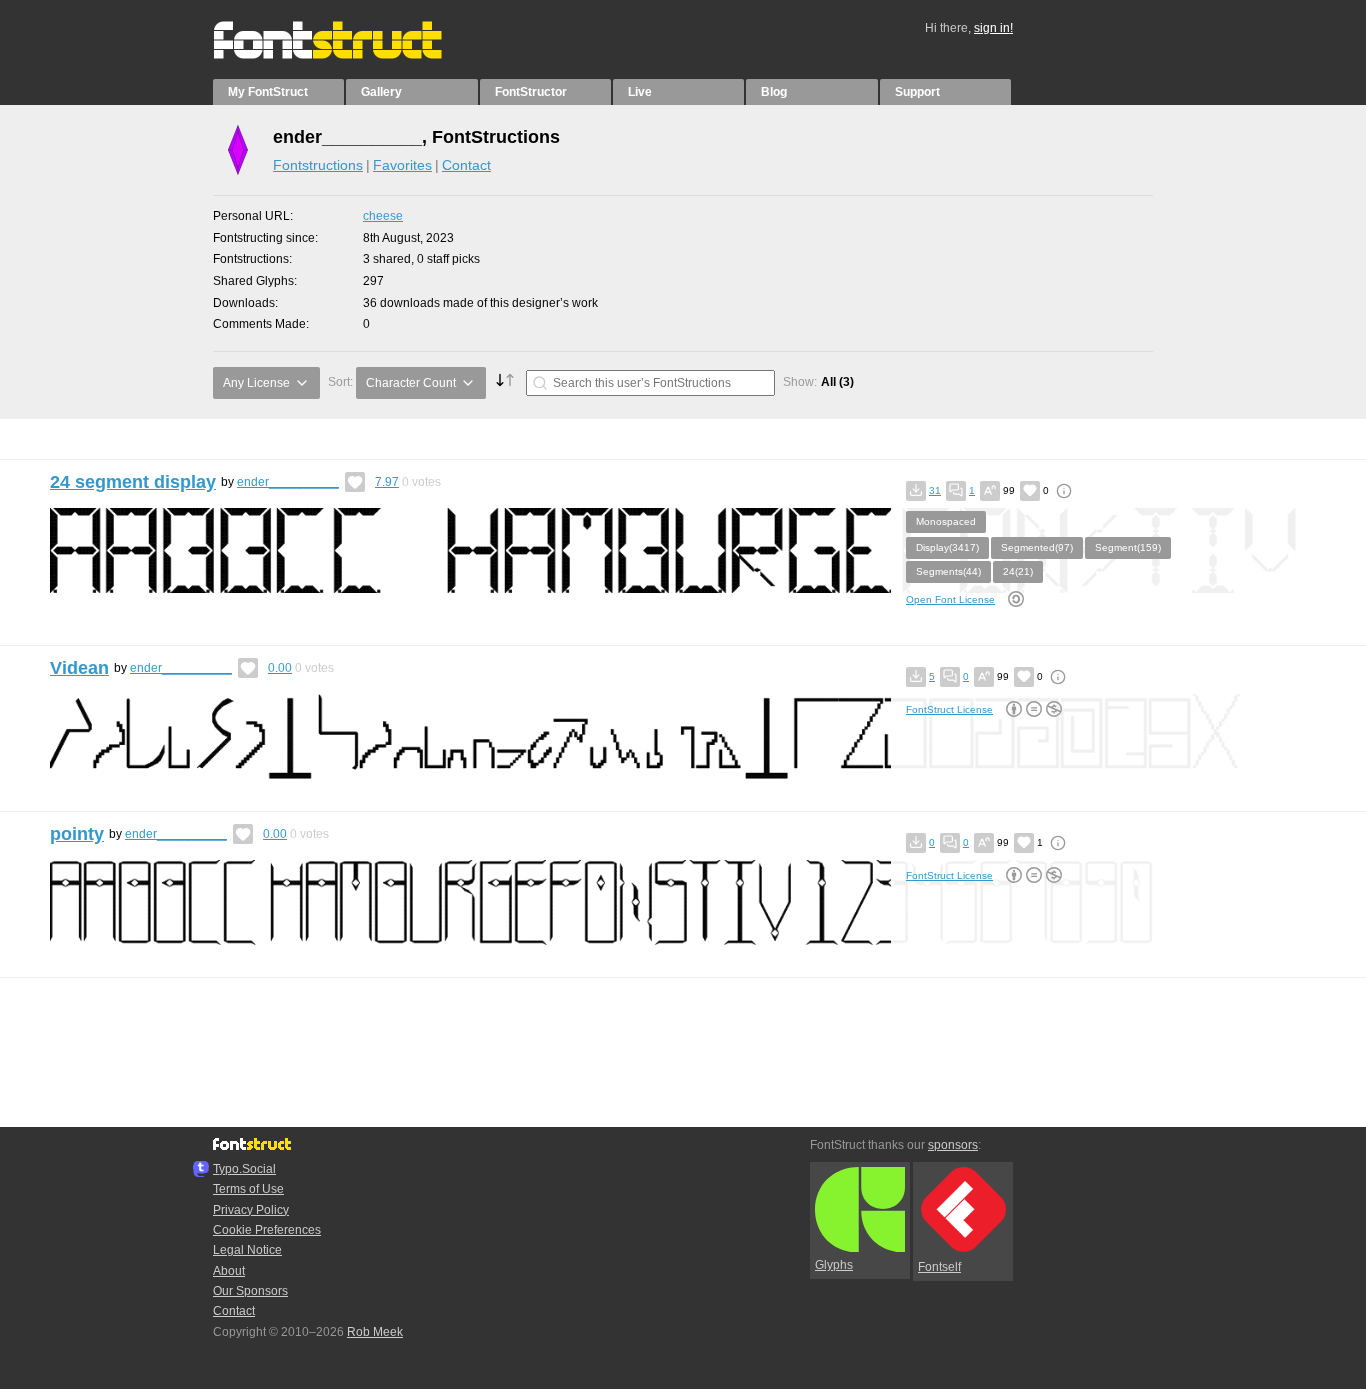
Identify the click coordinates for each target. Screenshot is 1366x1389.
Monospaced (946, 521)
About (229, 1271)
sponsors (953, 1145)
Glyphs (834, 1265)
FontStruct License (949, 709)
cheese (383, 216)
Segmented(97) (1037, 547)
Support (917, 92)
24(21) (1018, 571)
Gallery (381, 92)
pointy (77, 834)
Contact (466, 165)
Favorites (402, 165)
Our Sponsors (250, 1291)
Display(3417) (947, 547)
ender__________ (288, 482)
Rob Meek (375, 1332)
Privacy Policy (251, 1210)
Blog (774, 92)
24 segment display (133, 482)
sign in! (993, 28)
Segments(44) (948, 571)
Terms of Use (248, 1189)
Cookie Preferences (267, 1230)
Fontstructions (318, 165)
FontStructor (531, 92)
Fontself (939, 1267)
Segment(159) (1128, 547)
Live (640, 92)
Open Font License (950, 599)
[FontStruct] (348, 55)
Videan (79, 668)
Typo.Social (244, 1169)
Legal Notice (247, 1250)
